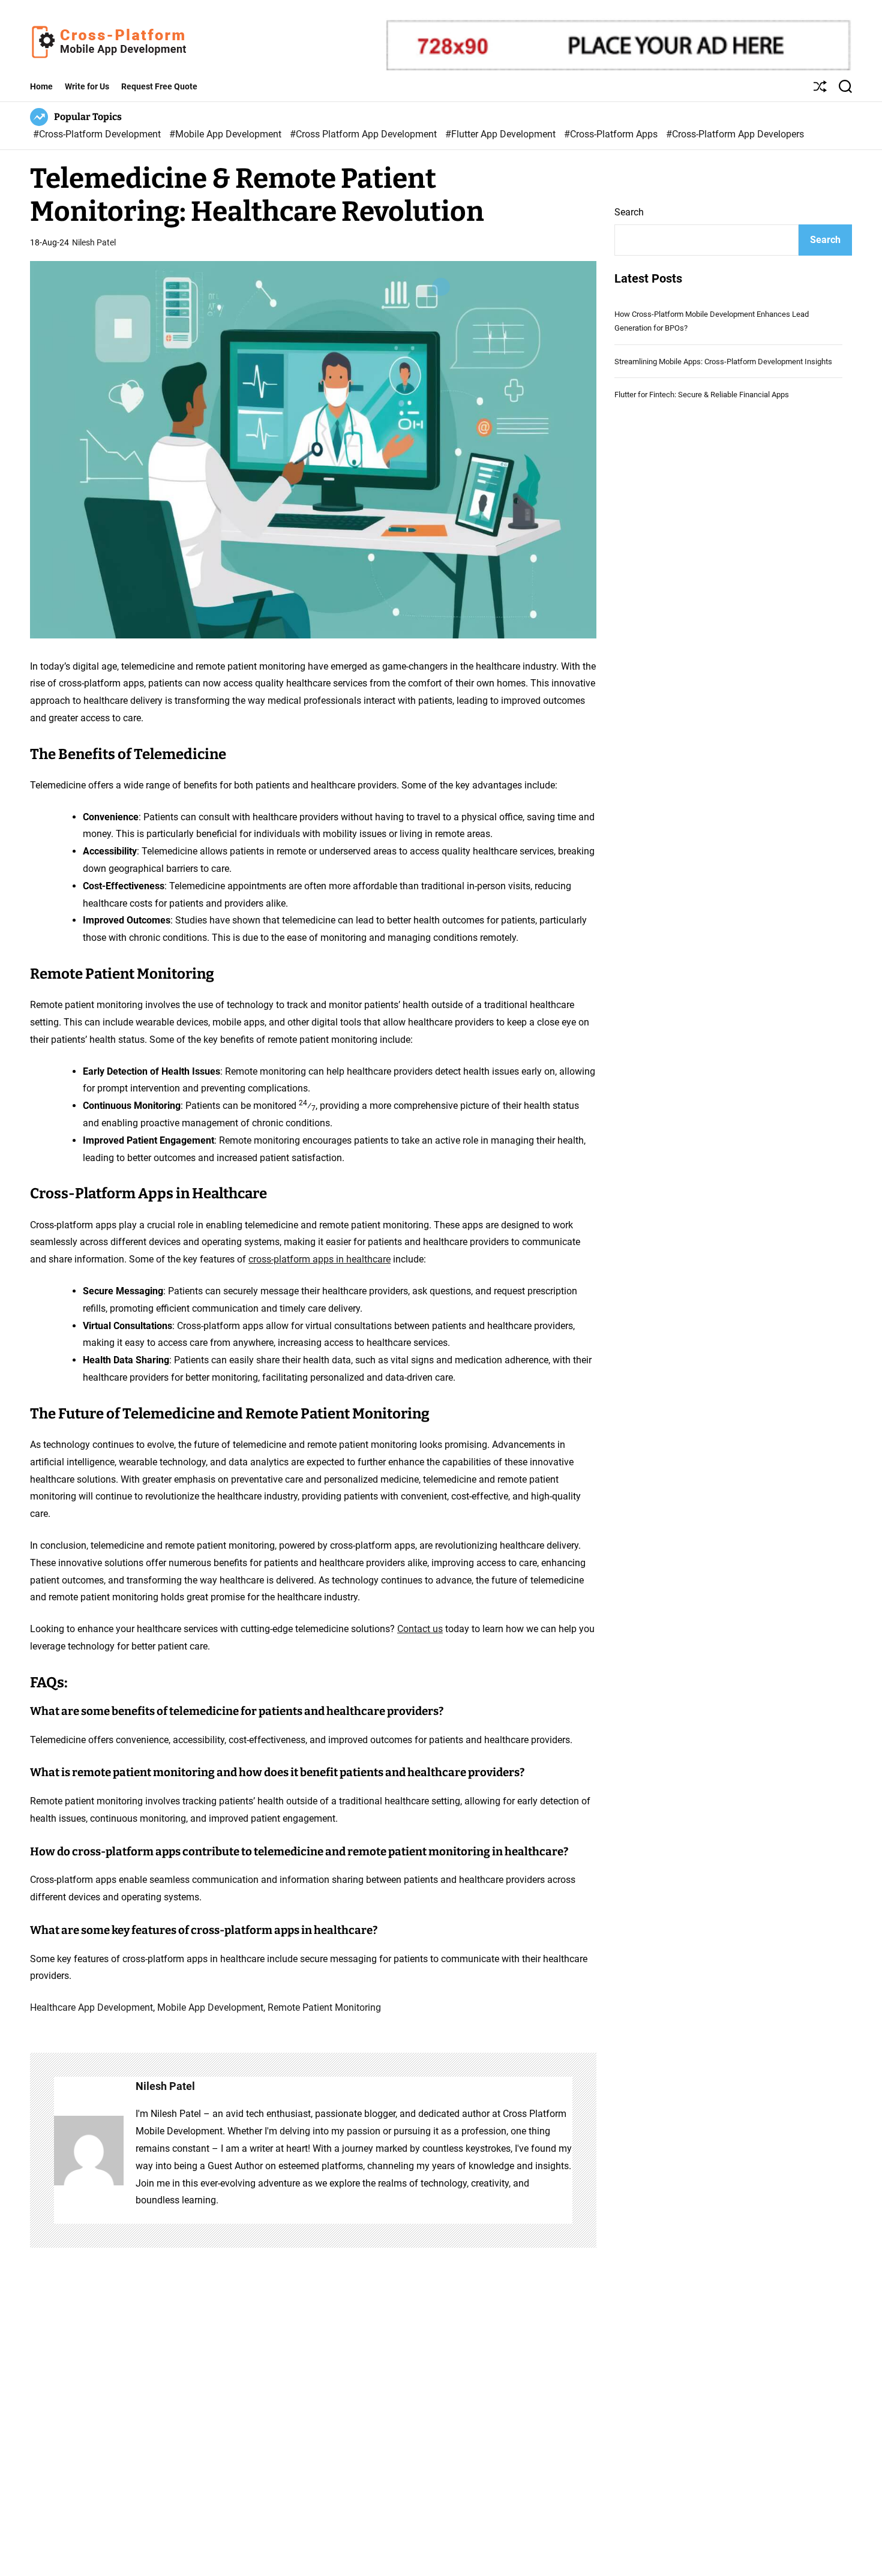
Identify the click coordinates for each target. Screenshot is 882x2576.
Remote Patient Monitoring (324, 2007)
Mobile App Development (210, 2007)
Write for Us (87, 86)
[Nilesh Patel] (89, 2150)
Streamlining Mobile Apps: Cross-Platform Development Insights (723, 362)
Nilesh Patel (94, 242)
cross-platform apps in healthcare (319, 1259)
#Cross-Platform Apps (612, 134)
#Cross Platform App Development (364, 134)
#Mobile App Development (226, 134)
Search (629, 212)
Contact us (420, 1629)
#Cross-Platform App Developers (735, 134)
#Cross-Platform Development (98, 134)
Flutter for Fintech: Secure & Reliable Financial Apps (702, 395)
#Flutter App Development (502, 134)
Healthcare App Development (91, 2007)
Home (41, 86)
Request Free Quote (159, 86)
